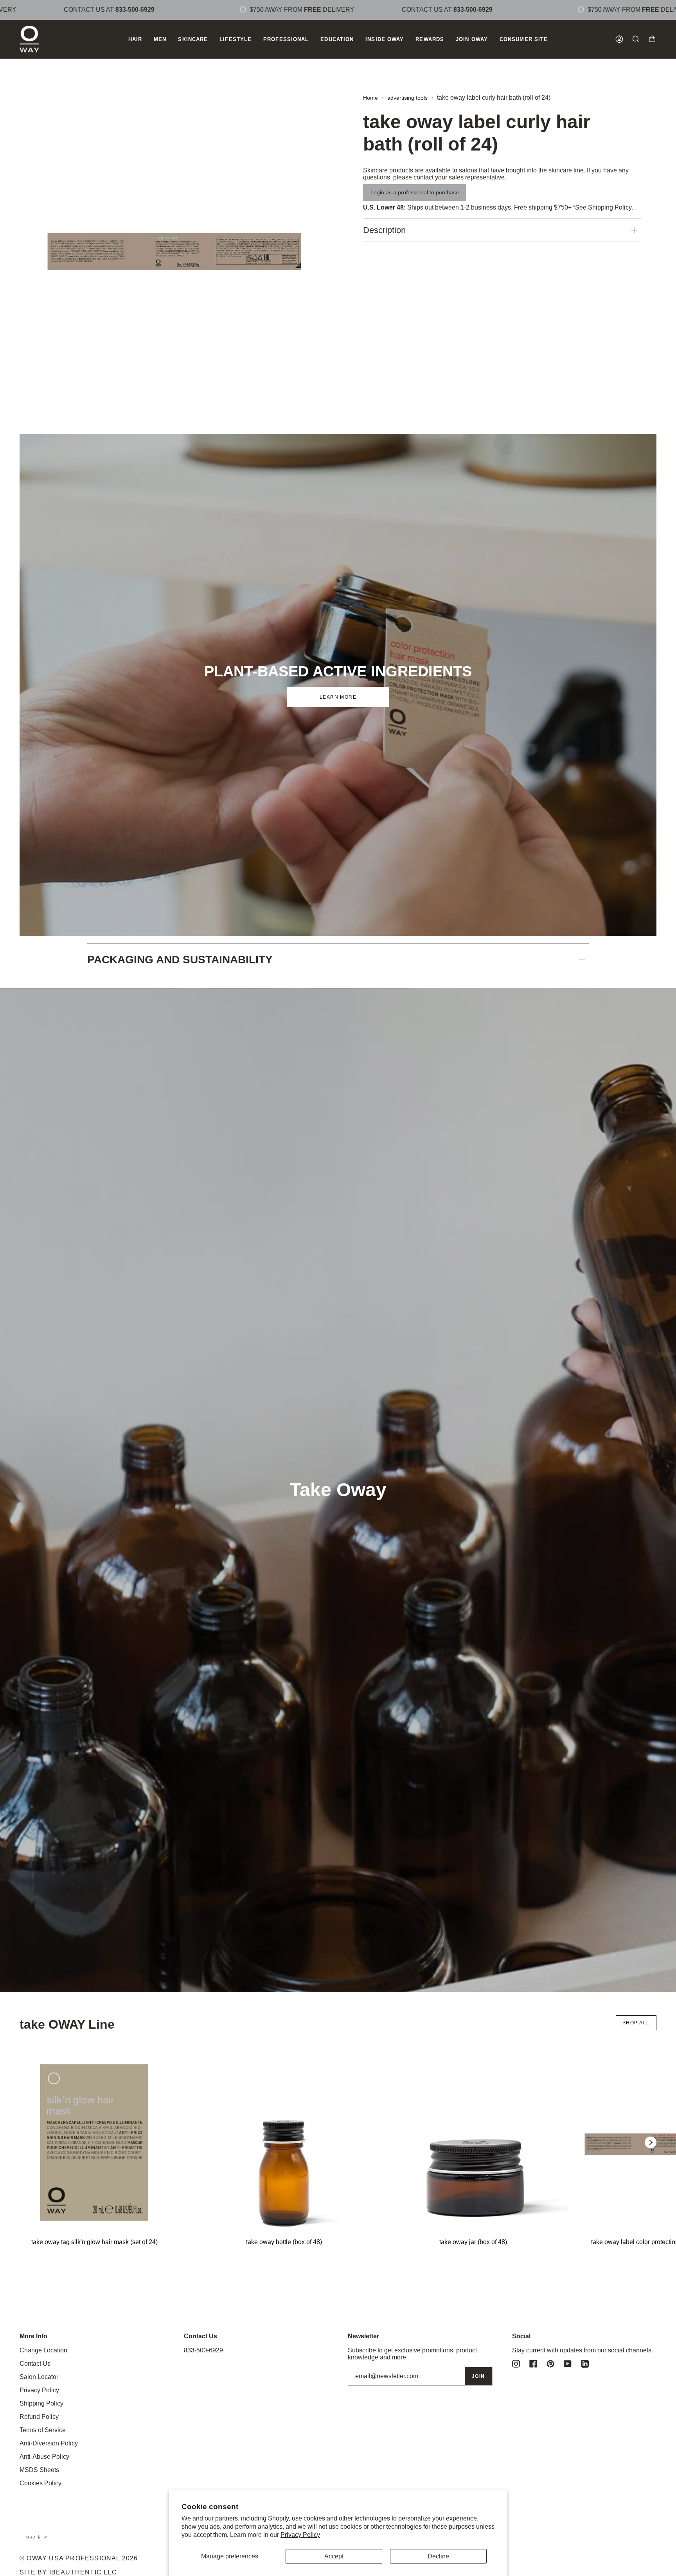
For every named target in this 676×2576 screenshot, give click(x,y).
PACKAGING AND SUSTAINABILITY (180, 960)
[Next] (651, 2142)
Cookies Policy (40, 2483)
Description (384, 230)
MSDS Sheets (39, 2470)
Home (370, 98)
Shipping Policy (610, 207)
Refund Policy (39, 2417)
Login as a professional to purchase (415, 192)
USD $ (33, 2537)
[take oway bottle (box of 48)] (284, 2142)
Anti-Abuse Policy (44, 2457)
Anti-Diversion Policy (49, 2443)
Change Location (43, 2350)
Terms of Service (43, 2430)
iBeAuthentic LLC (83, 2572)
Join (478, 2376)
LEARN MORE (338, 697)
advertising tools (407, 98)
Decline (438, 2556)
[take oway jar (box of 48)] (473, 2142)
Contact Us (35, 2364)
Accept (334, 2556)
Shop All (636, 2023)
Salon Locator (39, 2377)
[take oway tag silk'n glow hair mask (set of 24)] (95, 2142)
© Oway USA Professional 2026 (79, 2558)
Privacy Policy (300, 2535)
